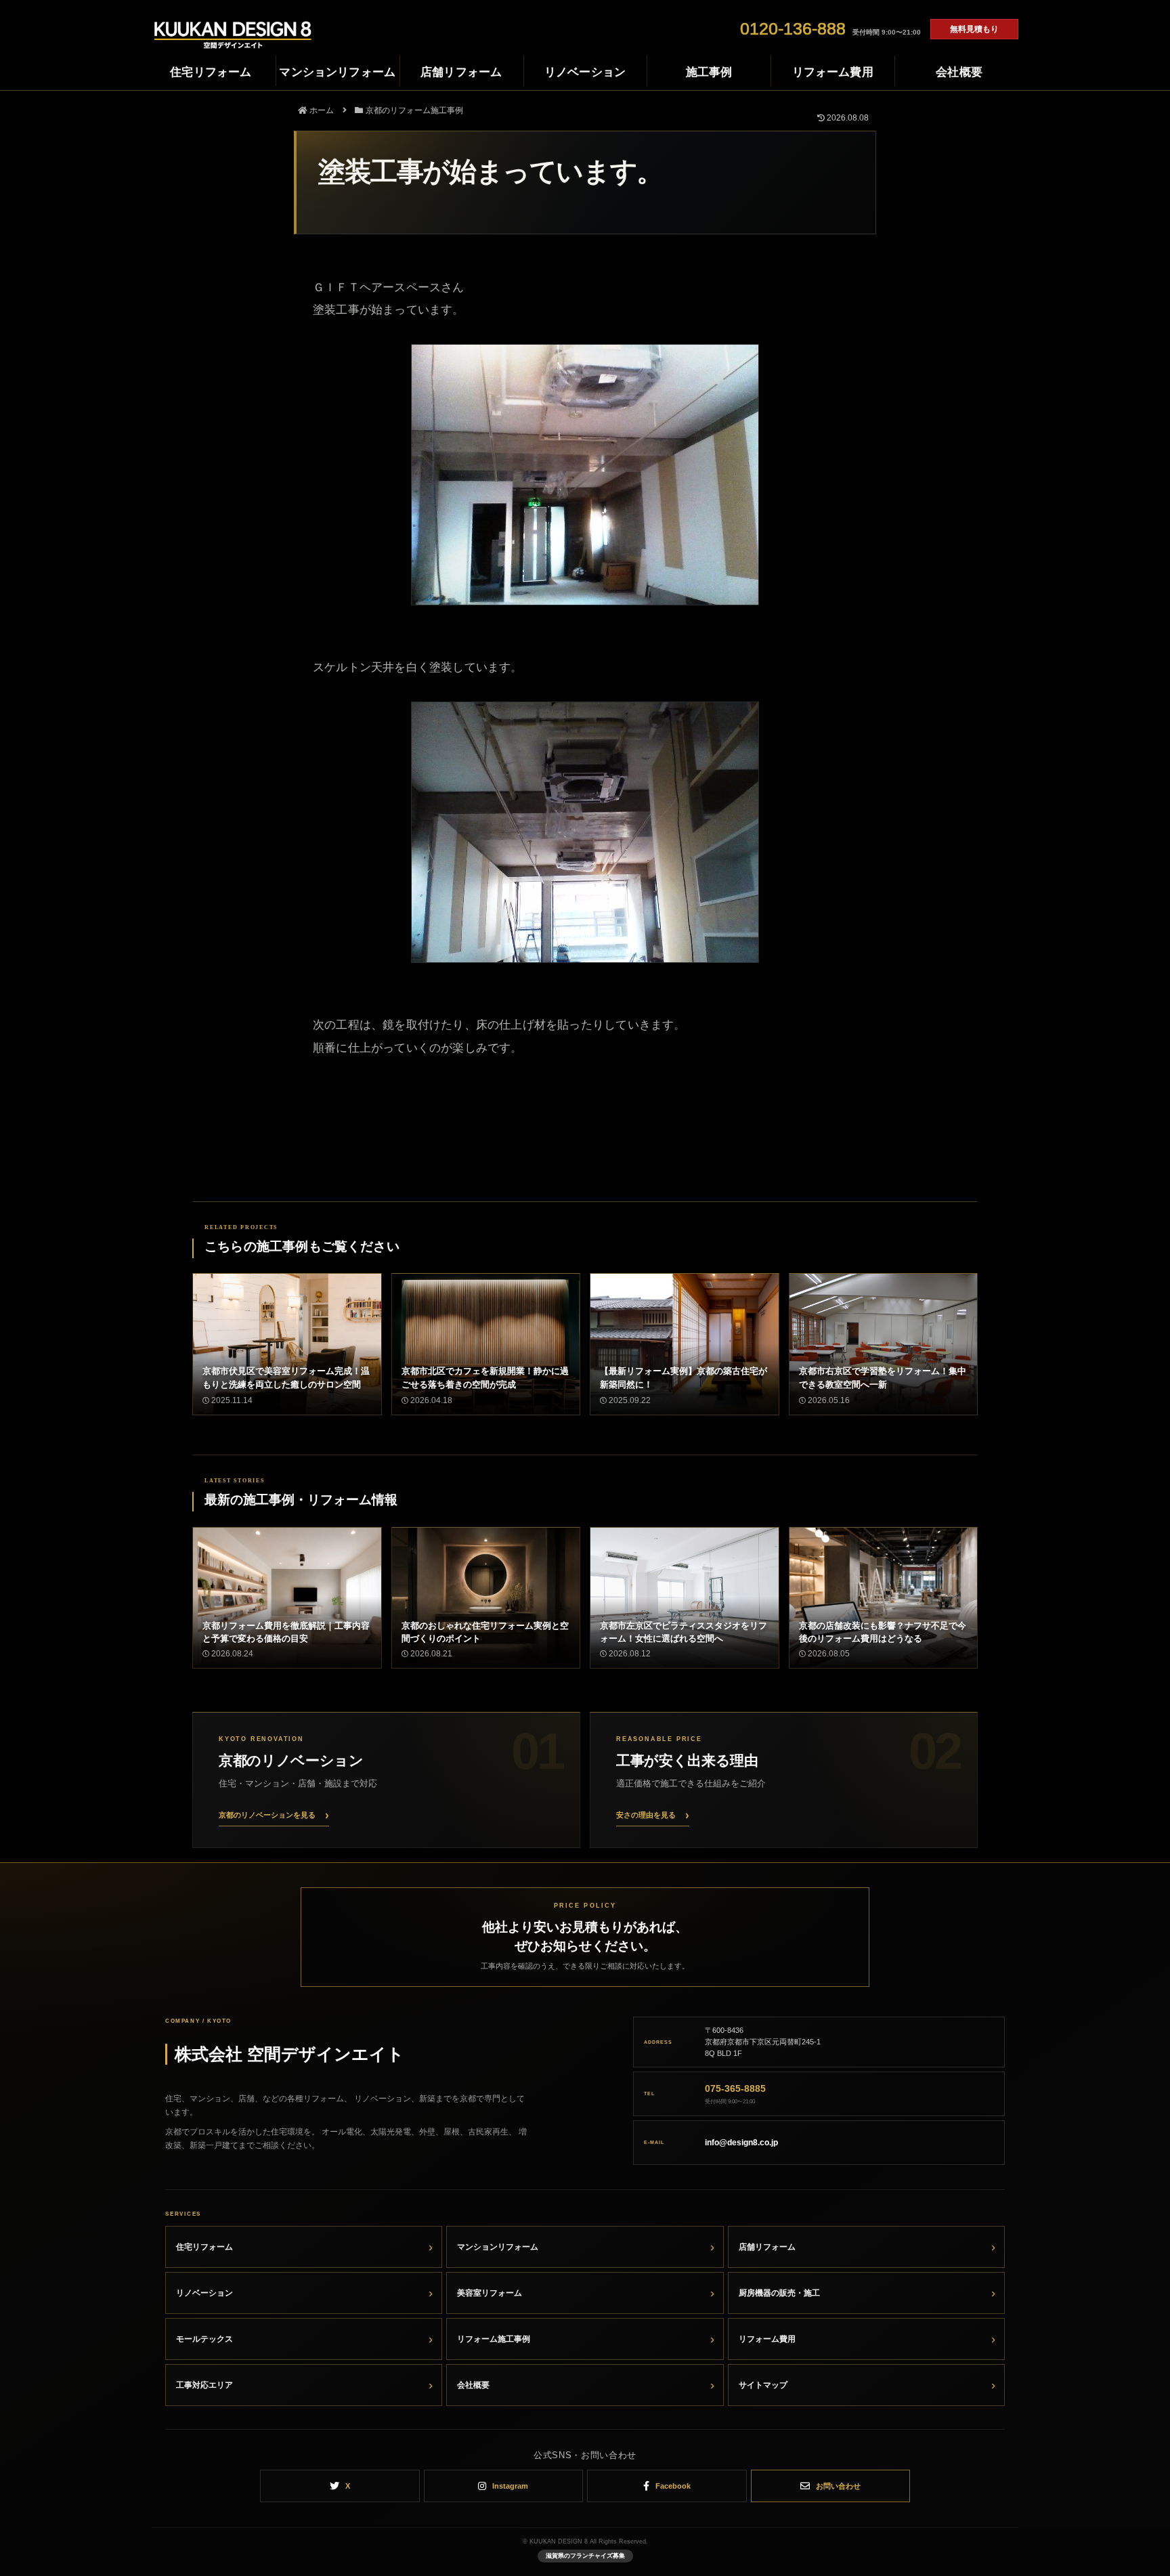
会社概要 (473, 2385)
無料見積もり (974, 29)
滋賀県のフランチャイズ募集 (585, 2556)
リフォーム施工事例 (494, 2339)
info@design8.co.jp (741, 2143)
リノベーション (204, 2293)
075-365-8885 (735, 2088)
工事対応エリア (204, 2385)
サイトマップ (763, 2385)
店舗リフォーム (767, 2247)
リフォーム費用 (767, 2339)
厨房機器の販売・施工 (779, 2293)
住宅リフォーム (204, 2247)
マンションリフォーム (498, 2247)
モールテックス (204, 2339)
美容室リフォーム (490, 2293)
